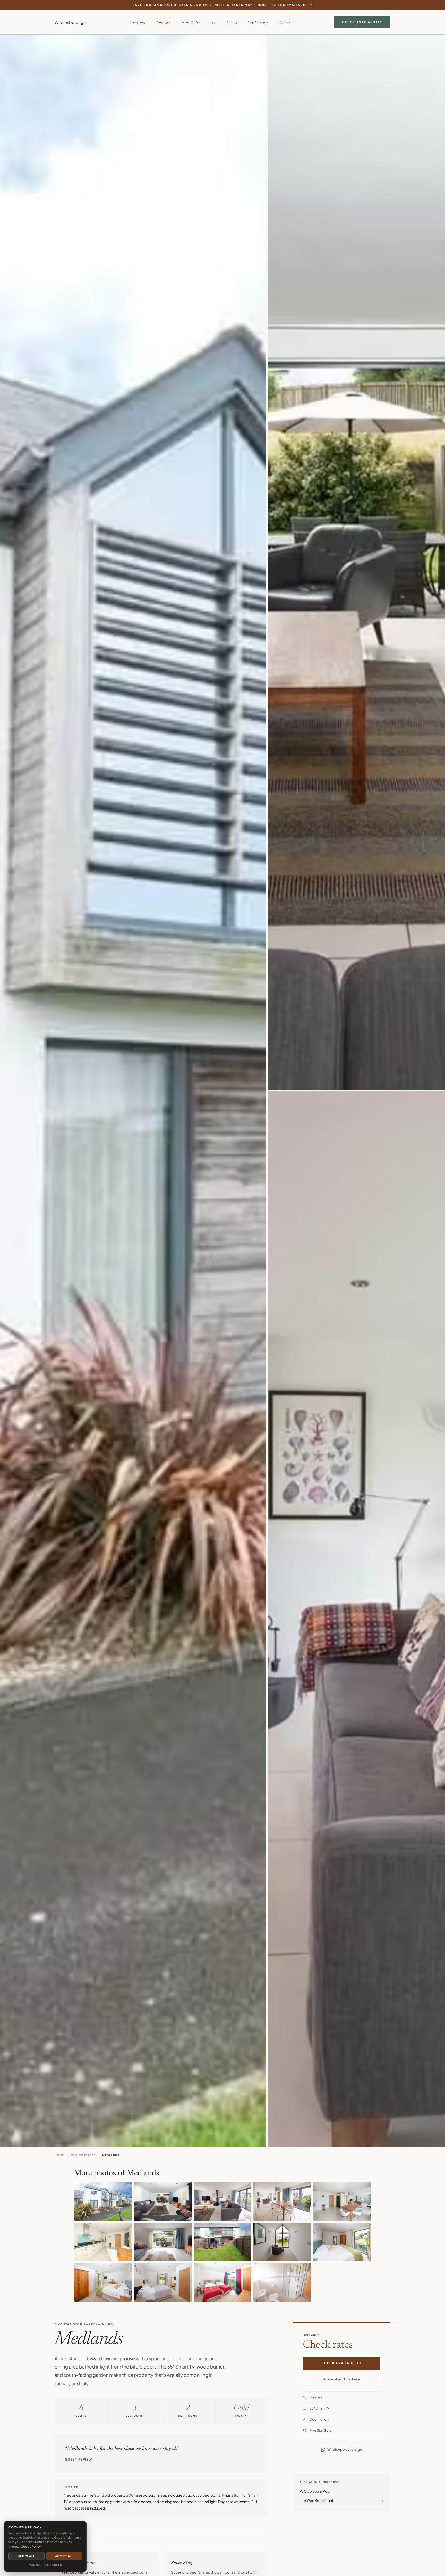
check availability (293, 5)
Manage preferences (45, 2565)
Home (59, 2155)
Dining (232, 23)
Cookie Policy (31, 2546)
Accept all (64, 2556)
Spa (213, 23)
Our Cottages (83, 2155)
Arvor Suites (190, 23)
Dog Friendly (258, 23)
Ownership (138, 23)
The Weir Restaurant (341, 2500)
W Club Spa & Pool (341, 2491)
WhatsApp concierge (345, 2450)
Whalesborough (70, 22)
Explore (284, 23)
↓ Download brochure (341, 2379)
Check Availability (362, 22)
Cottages (163, 23)
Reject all (27, 2556)
